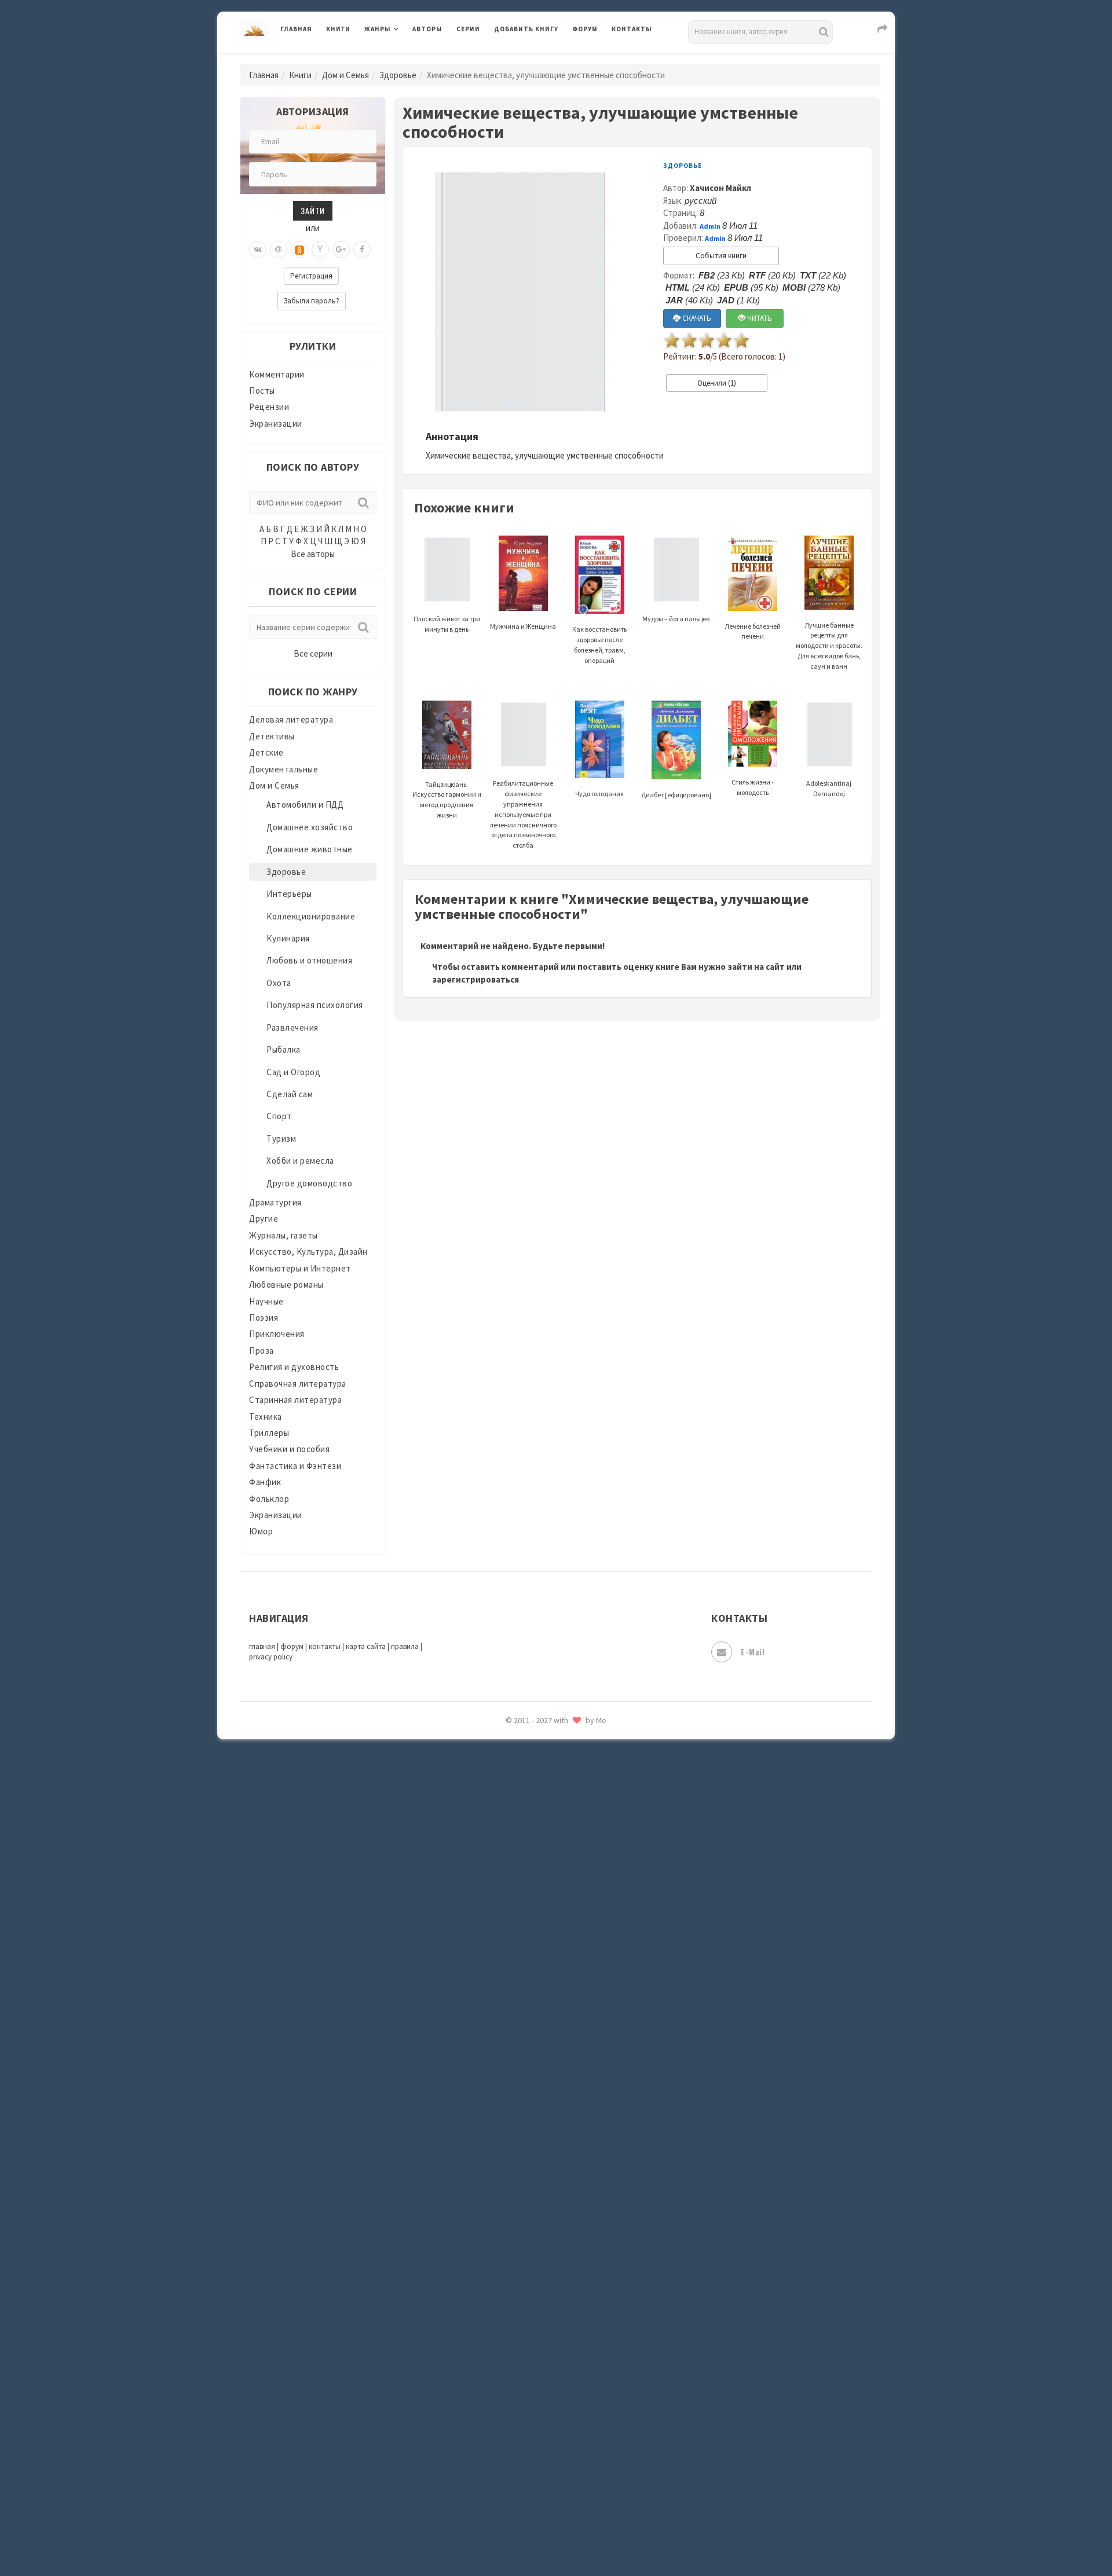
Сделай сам (290, 1094)
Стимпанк (515, 1794)
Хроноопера (519, 1949)
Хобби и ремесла (300, 1161)
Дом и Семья (345, 75)
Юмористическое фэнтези (548, 2105)
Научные (266, 1301)
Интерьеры (289, 894)
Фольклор (269, 1499)
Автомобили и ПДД (305, 805)
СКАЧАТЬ (696, 318)
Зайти (313, 210)
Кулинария (288, 938)
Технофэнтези (524, 1846)
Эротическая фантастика (546, 2027)
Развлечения (292, 1027)
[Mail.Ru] (279, 250)
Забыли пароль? (312, 301)
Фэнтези (512, 1923)
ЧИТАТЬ (759, 318)
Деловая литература (535, 59)
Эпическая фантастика (542, 1975)
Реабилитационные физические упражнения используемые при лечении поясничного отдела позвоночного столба (523, 814)
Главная (296, 29)
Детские (266, 752)
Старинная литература (295, 1400)
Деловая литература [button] (405, 59)
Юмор (261, 1531)
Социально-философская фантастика (572, 1768)
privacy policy (271, 1657)
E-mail (753, 1652)
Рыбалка (284, 1049)
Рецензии (269, 407)
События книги (721, 256)
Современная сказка (536, 1742)
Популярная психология (315, 1005)
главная (262, 1646)
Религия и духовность (294, 1367)
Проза (261, 1351)
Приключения (277, 1334)
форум (292, 1646)
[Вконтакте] (258, 250)
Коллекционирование (311, 916)
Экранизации (276, 424)
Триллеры (269, 1433)
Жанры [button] (378, 29)
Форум (585, 29)
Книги (338, 29)
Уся (502, 1897)
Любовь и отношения (309, 960)
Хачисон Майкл (720, 188)
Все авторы (313, 554)
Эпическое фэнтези (535, 2001)
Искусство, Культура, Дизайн (308, 1252)
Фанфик (265, 1482)
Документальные (284, 769)
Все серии (313, 653)
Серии (468, 29)
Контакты (632, 29)
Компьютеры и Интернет (300, 1268)
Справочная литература (298, 1384)
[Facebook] (362, 250)
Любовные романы (286, 1285)
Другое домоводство (309, 1183)
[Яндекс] (320, 250)
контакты (325, 1646)
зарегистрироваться (475, 979)
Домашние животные (310, 849)
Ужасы (508, 1871)
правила (405, 1646)
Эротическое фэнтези (539, 2053)
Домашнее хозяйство (310, 827)
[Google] (341, 250)
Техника (266, 1417)
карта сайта (366, 1646)
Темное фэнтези (528, 1820)
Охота (279, 983)
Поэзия (264, 1318)
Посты (262, 391)
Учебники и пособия (289, 1449)
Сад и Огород (293, 1072)
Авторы (427, 29)
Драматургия (275, 1202)
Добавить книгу (526, 29)
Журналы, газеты (284, 1235)
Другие (264, 1219)
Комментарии (277, 374)
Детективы (272, 736)
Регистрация (311, 276)
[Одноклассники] (299, 250)
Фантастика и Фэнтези (295, 1466)
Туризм (281, 1139)
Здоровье (398, 75)
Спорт (279, 1116)
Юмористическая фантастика (555, 2079)
